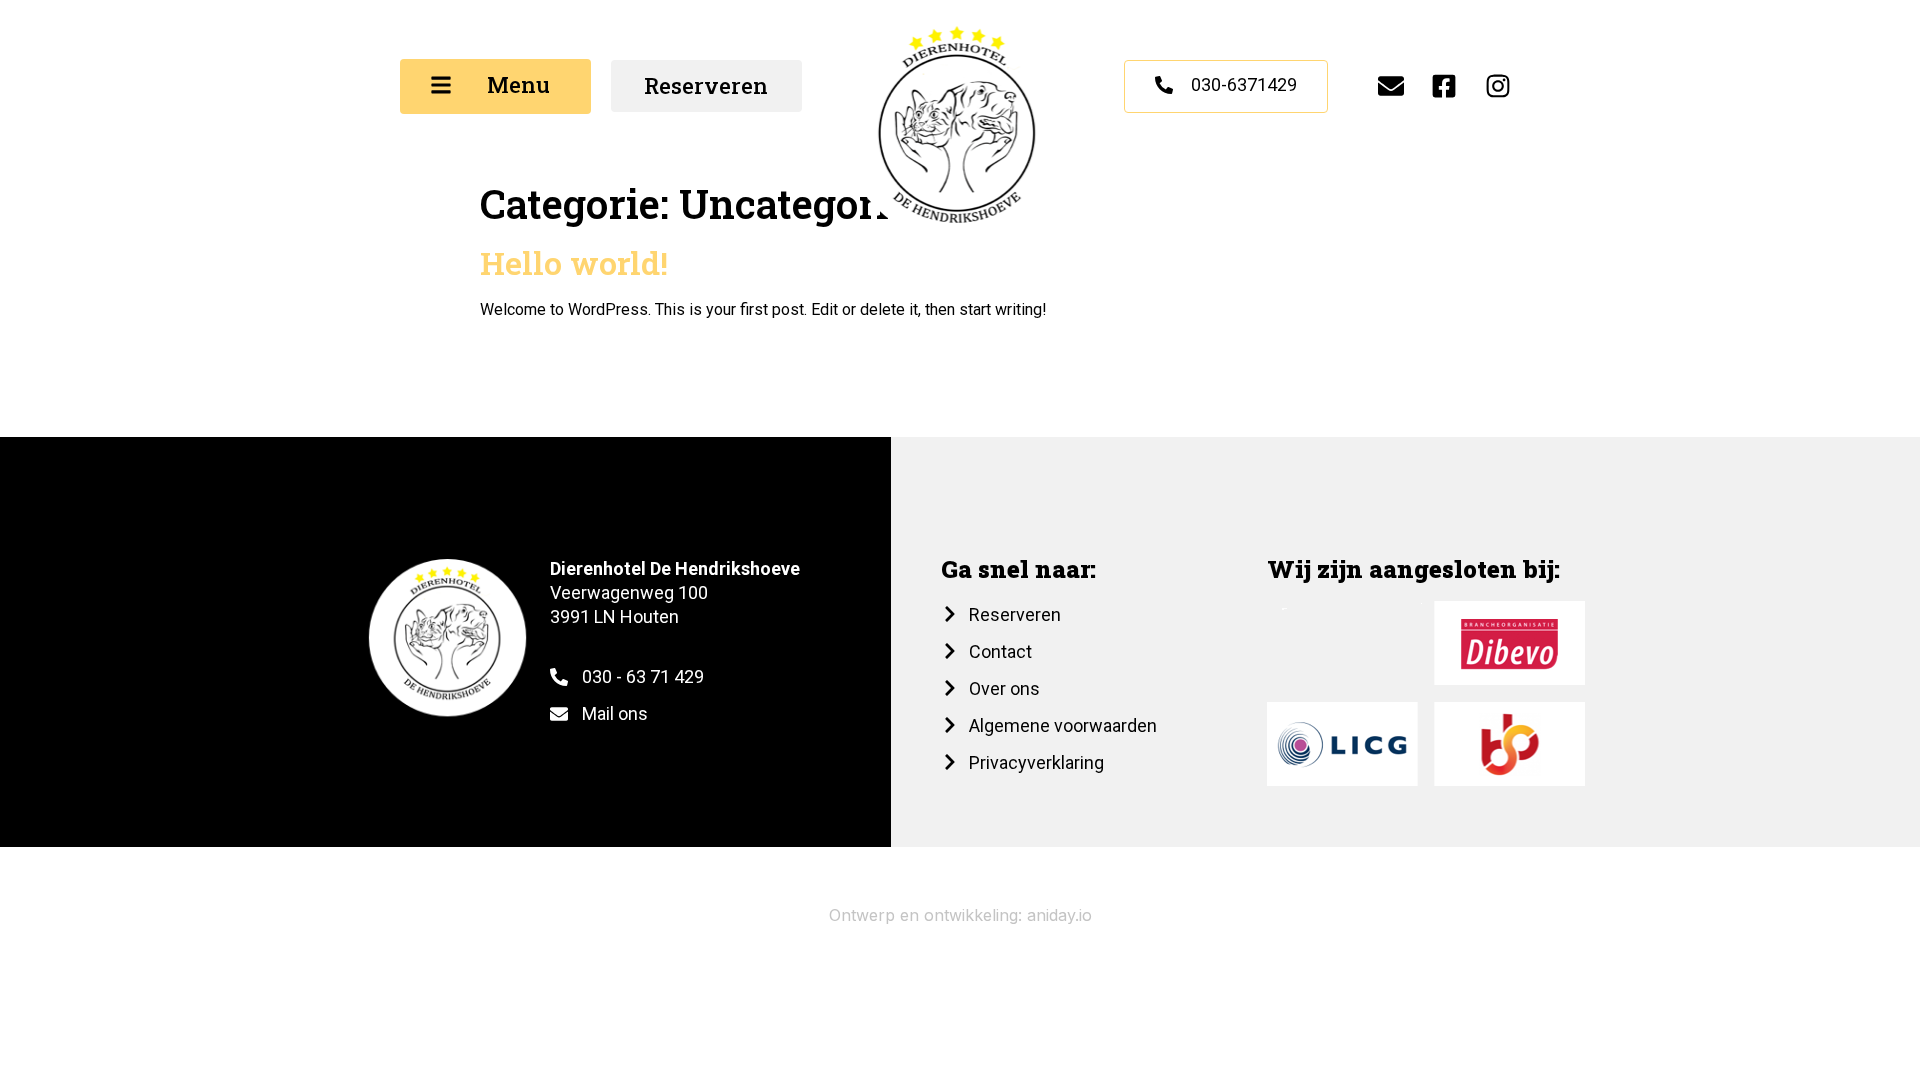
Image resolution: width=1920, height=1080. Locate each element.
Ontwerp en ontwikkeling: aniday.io (960, 915)
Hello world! (574, 262)
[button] (495, 86)
